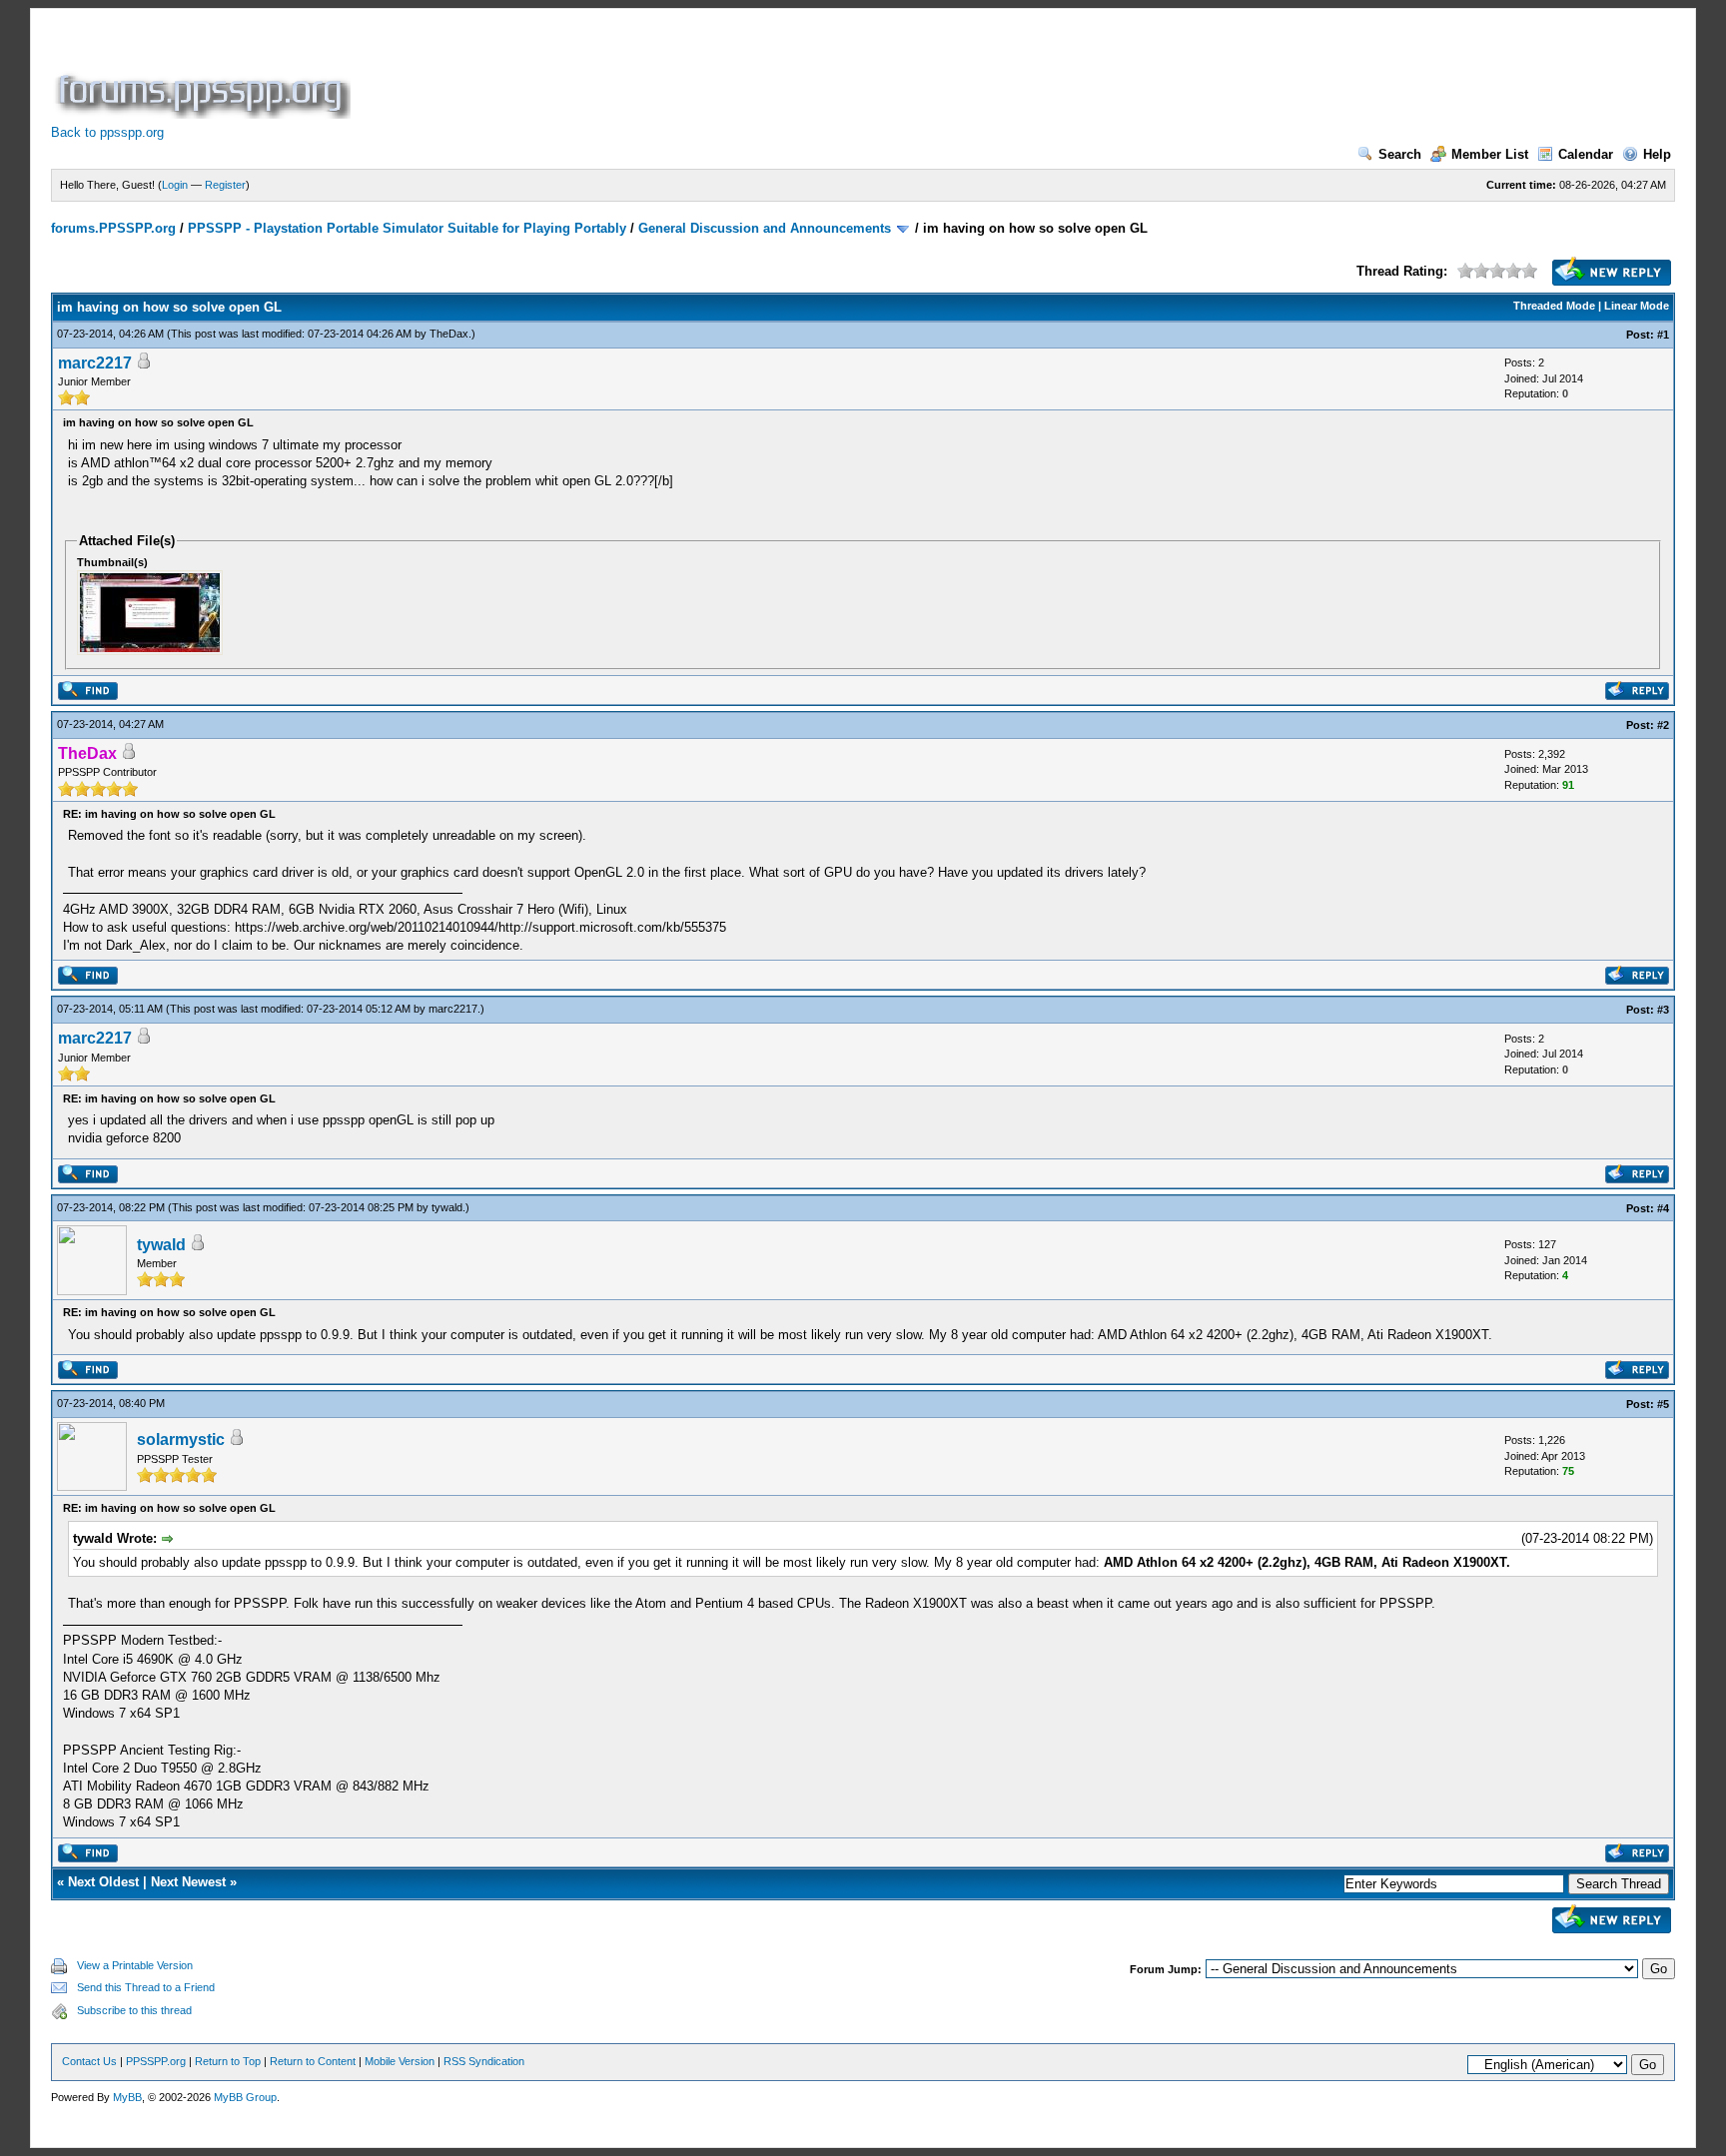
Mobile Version (400, 2061)
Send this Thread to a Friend (146, 1987)
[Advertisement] (718, 74)
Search (1400, 154)
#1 (1663, 335)
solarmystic (181, 1439)
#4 (1663, 1208)
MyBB (127, 2097)
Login (175, 185)
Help (1657, 154)
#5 (1663, 1404)
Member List (1490, 154)
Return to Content (313, 2061)
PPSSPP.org (156, 2061)
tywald (447, 1207)
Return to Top (228, 2061)
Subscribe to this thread (134, 2010)
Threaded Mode (1554, 306)
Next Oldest (103, 1882)
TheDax (449, 334)
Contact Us (89, 2061)
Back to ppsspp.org (107, 132)
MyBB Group (245, 2097)
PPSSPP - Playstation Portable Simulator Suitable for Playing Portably (407, 228)
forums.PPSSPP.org (113, 228)
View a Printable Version (135, 1965)
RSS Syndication (484, 2061)
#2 (1663, 725)
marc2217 (95, 363)
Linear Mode (1637, 306)
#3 (1663, 1010)
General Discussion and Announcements (765, 228)
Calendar (1586, 154)
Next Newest (188, 1882)
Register (225, 185)
